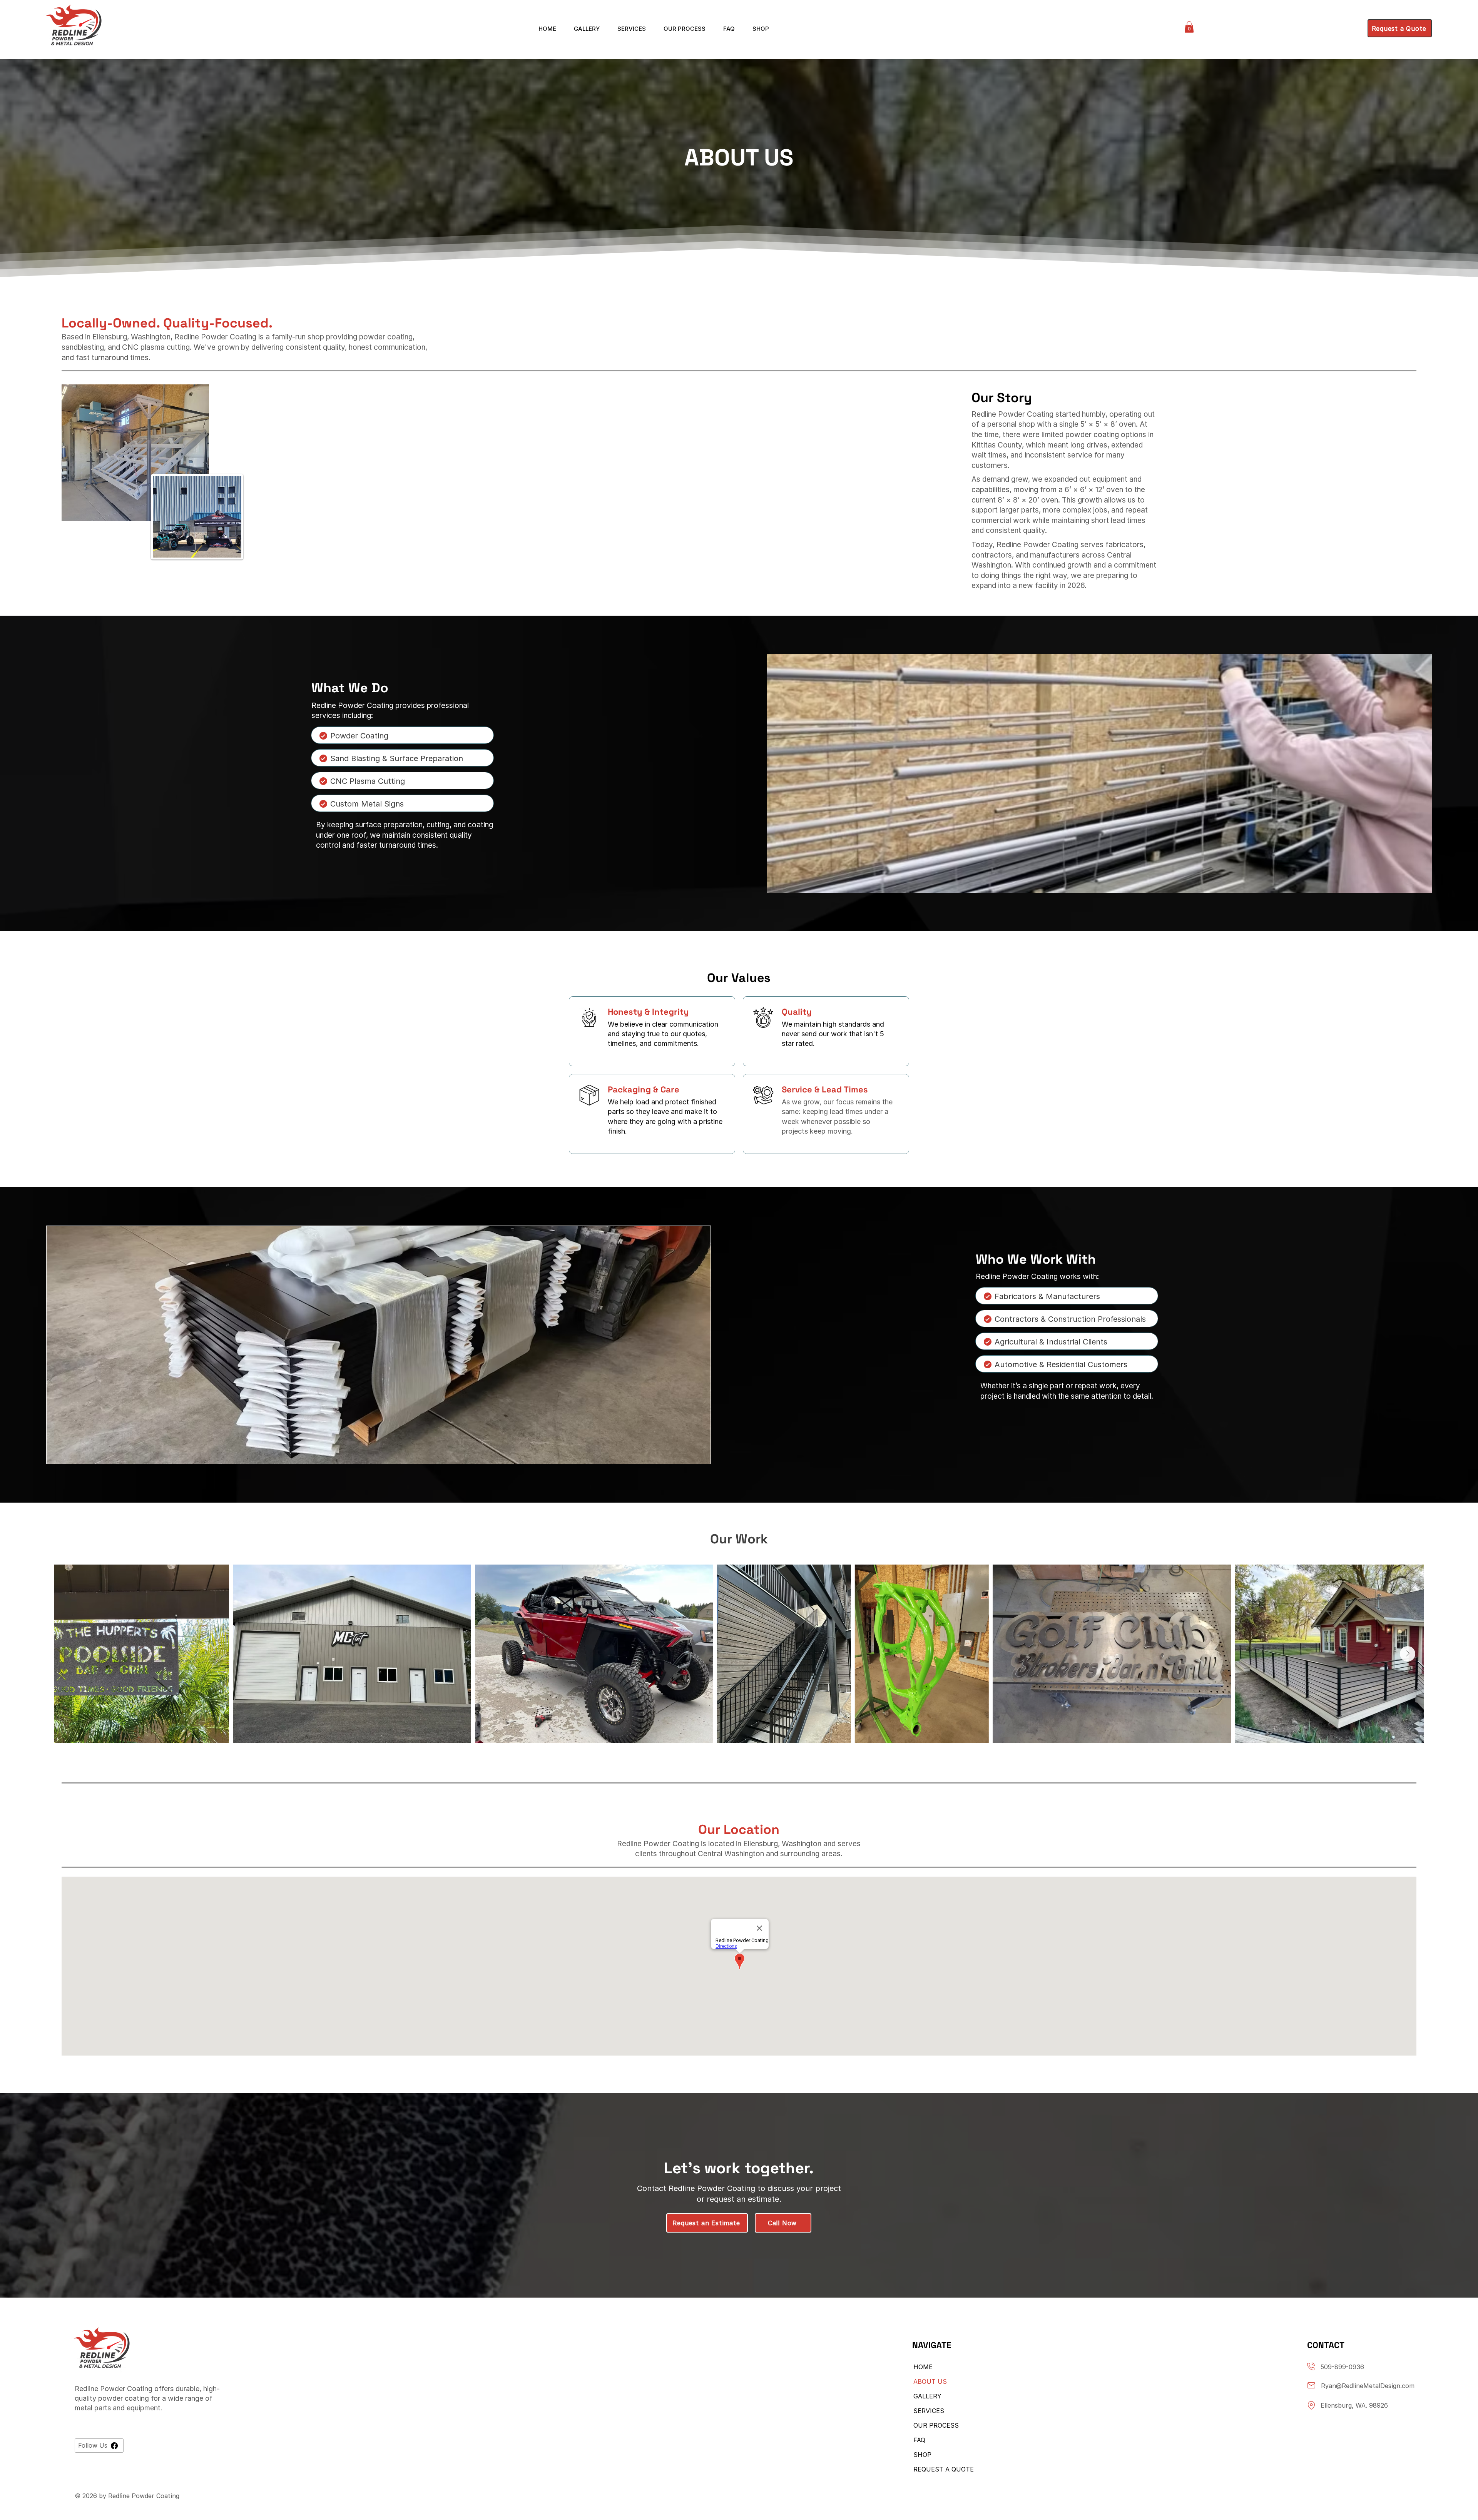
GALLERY (927, 2396)
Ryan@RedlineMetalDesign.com (1368, 2386)
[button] (1189, 27)
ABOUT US (930, 2381)
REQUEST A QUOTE (943, 2469)
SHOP (922, 2455)
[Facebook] (114, 2446)
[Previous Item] (70, 1654)
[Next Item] (1408, 1654)
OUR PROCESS (936, 2425)
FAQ (919, 2440)
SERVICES (929, 2411)
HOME (923, 2367)
